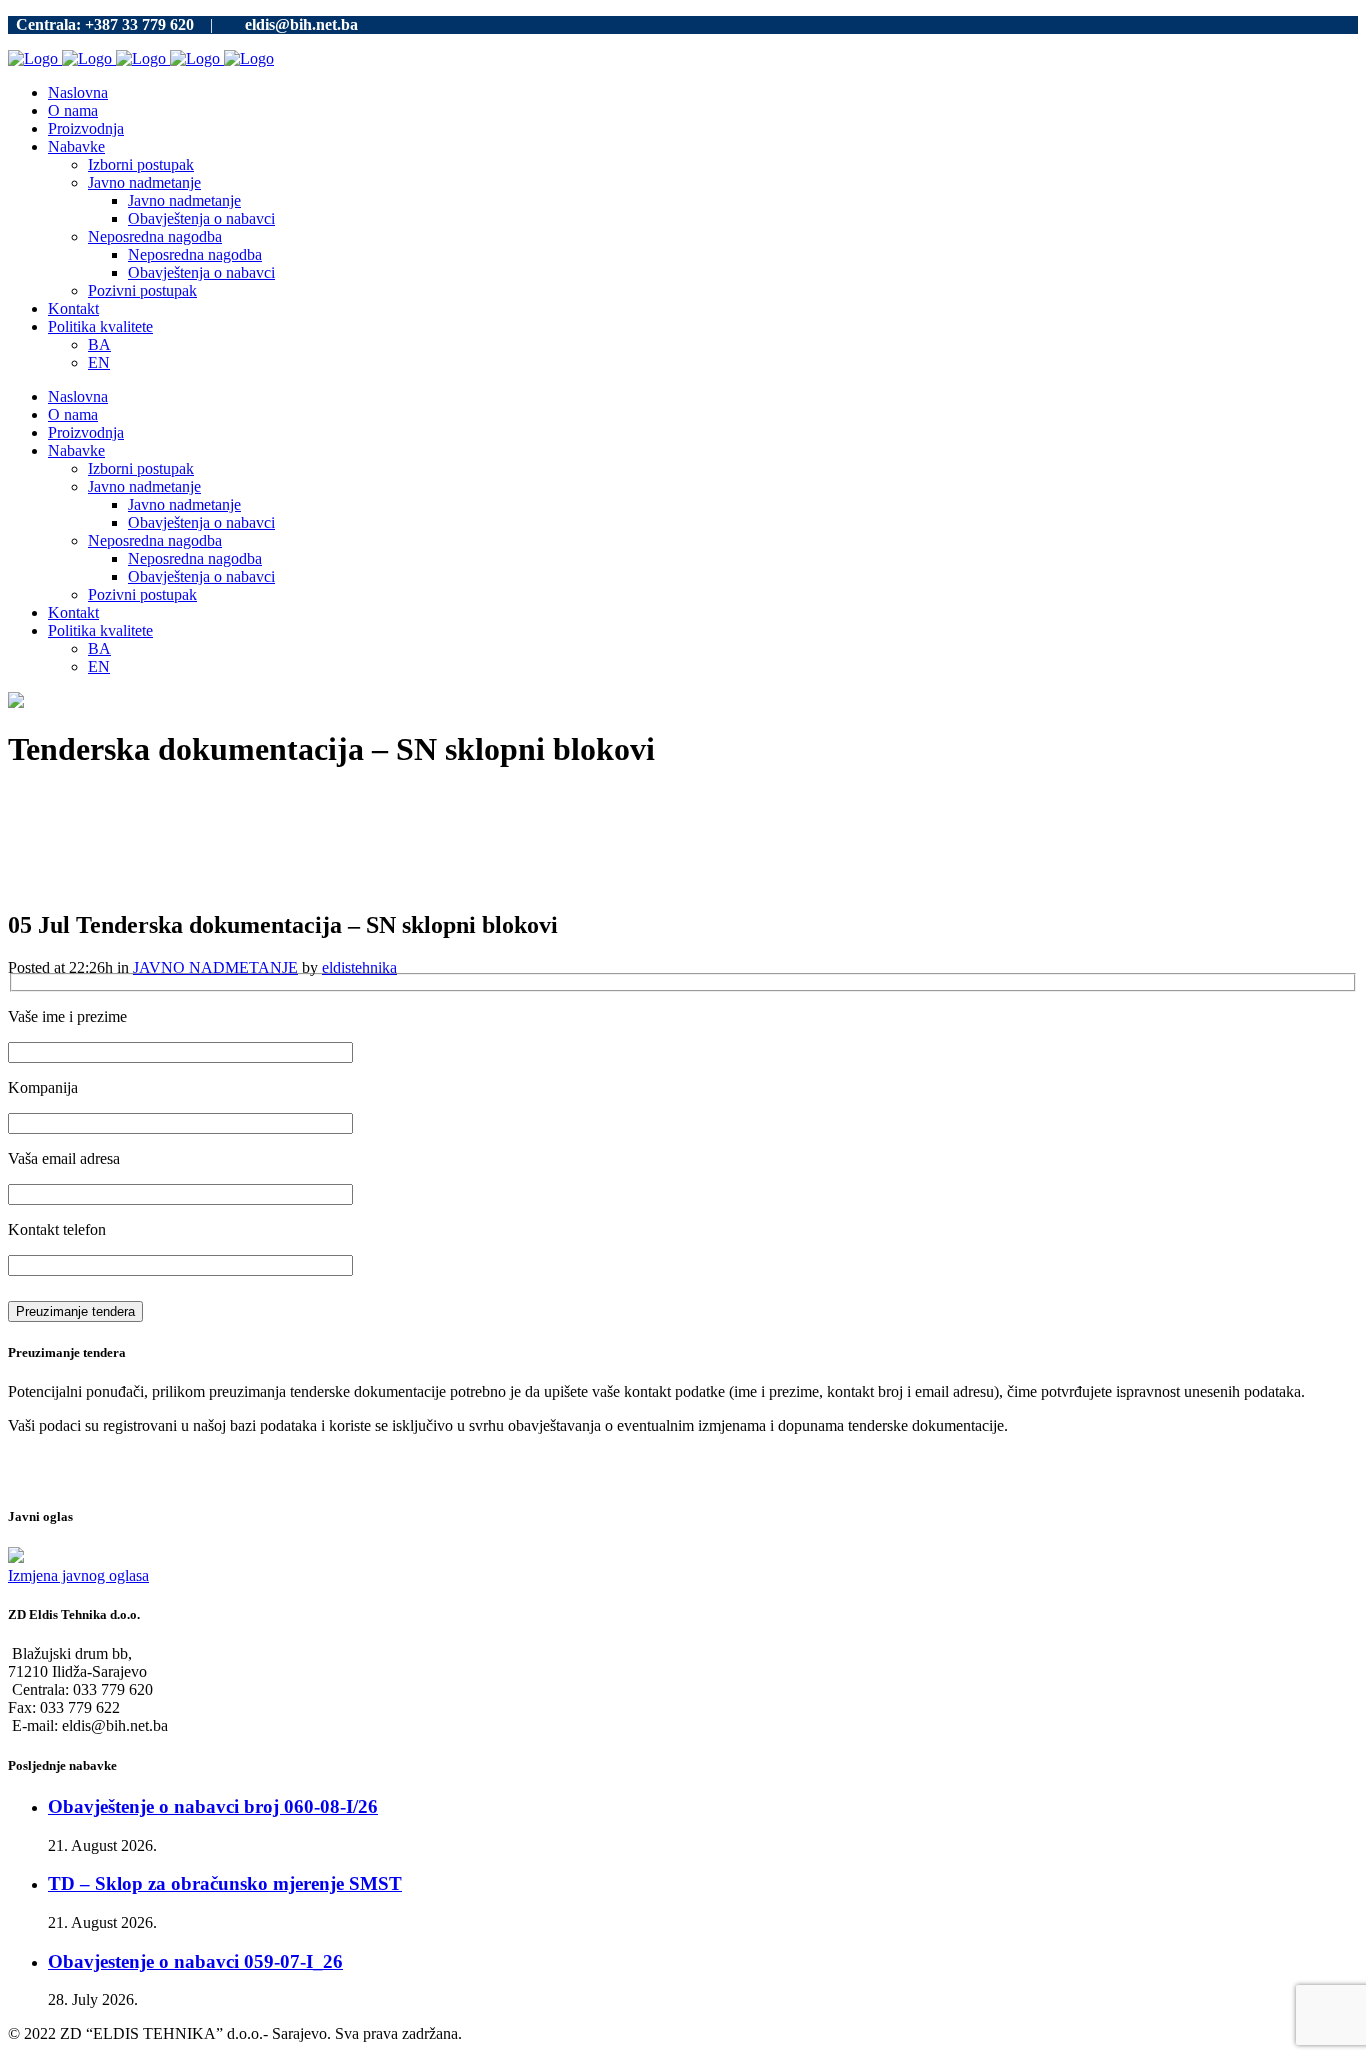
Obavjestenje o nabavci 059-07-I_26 (195, 1961)
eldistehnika (359, 967)
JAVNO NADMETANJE (215, 967)
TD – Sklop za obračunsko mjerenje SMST (225, 1883)
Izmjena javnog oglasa (78, 1575)
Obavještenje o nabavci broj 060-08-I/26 (213, 1806)
